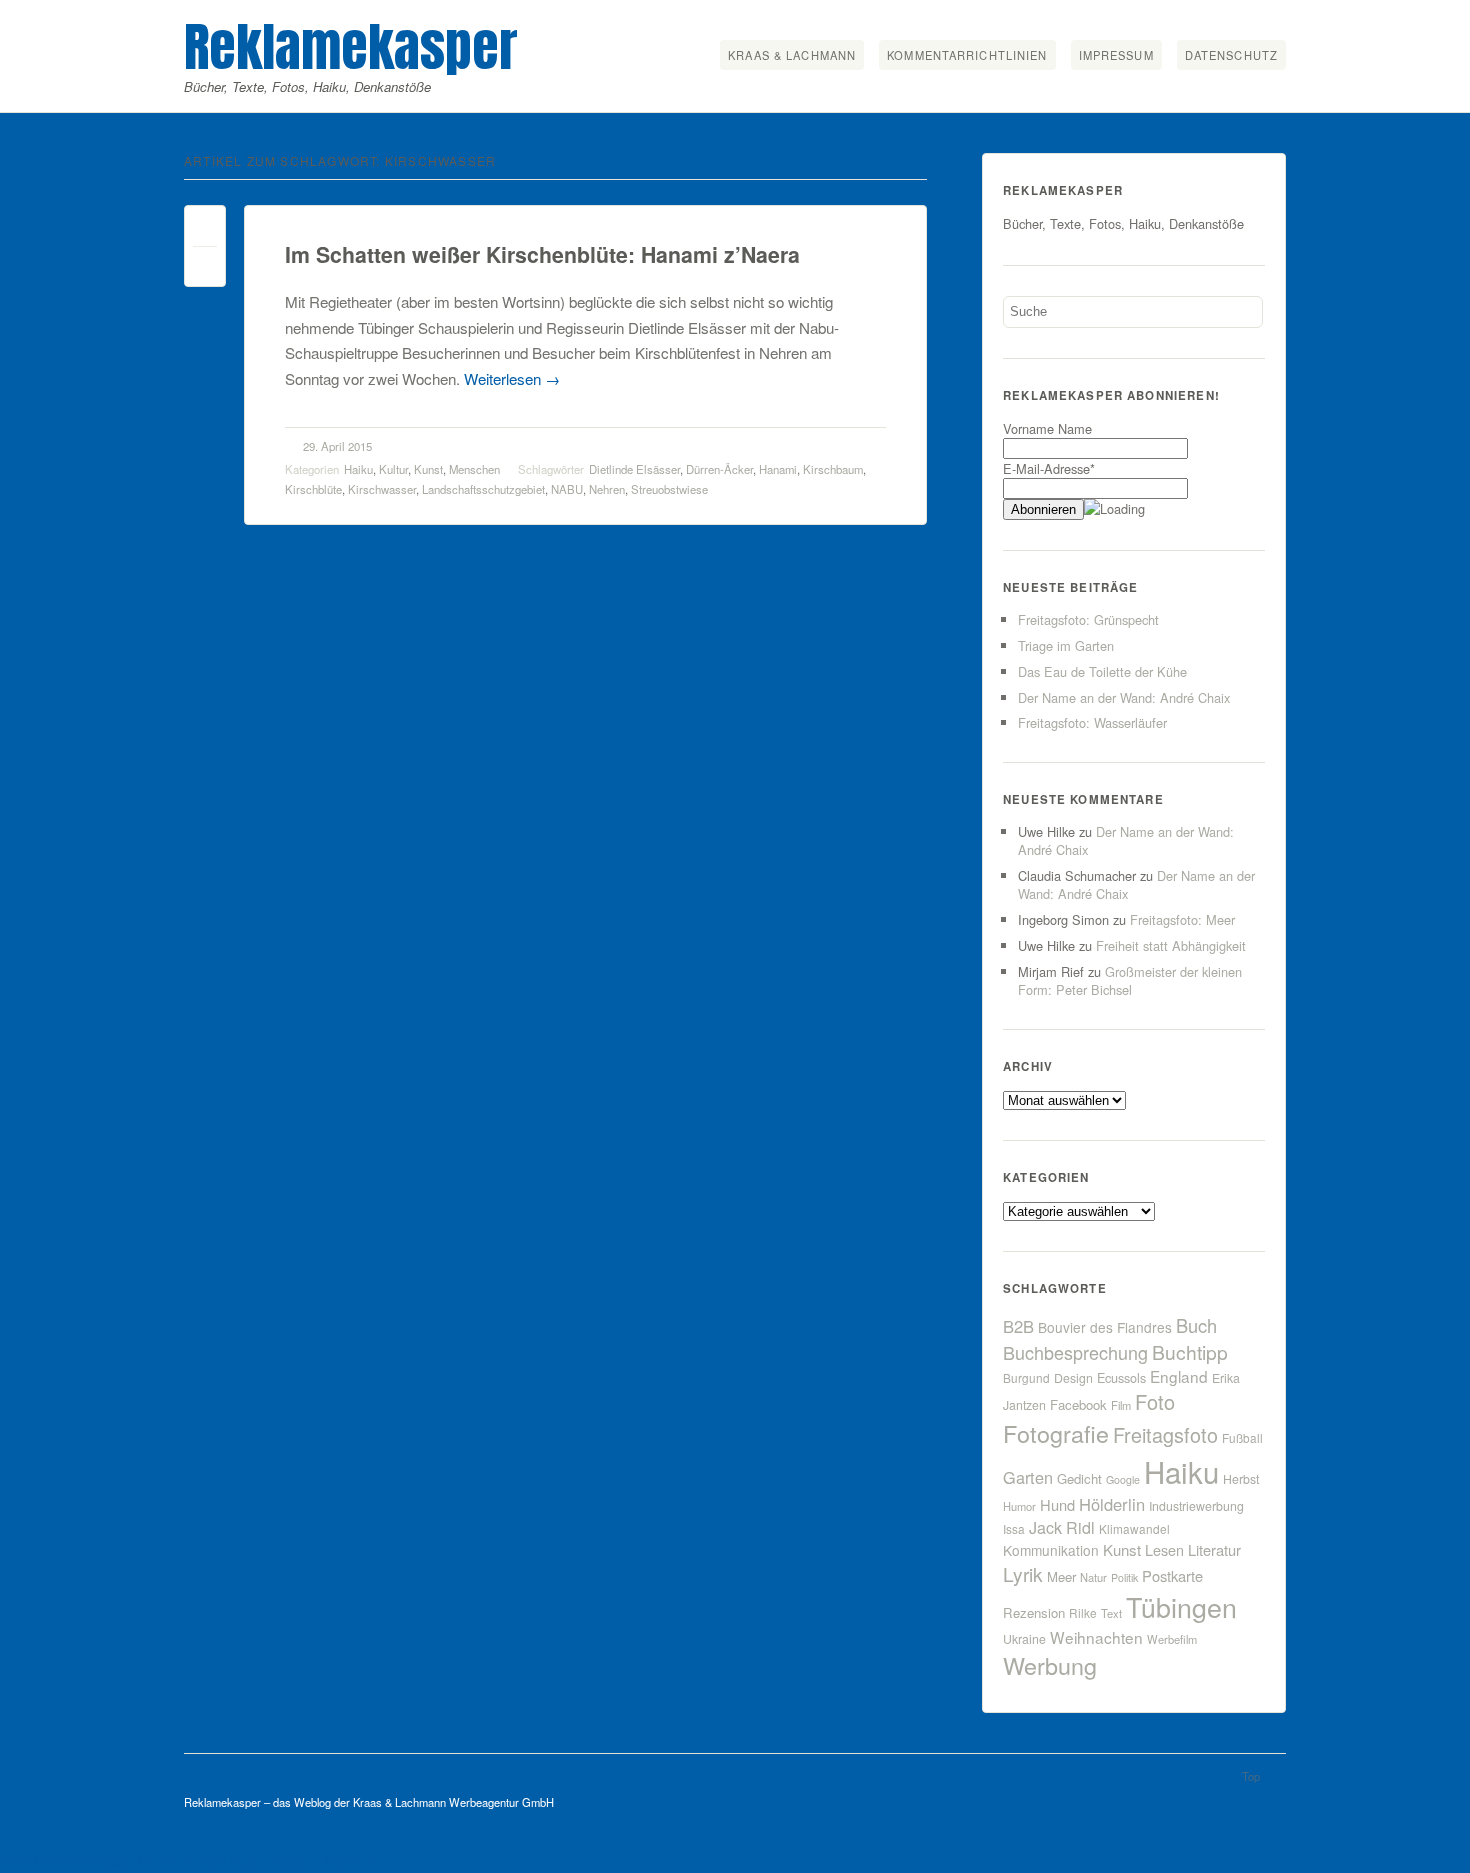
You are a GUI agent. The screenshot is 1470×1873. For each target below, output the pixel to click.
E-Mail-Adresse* (1049, 468)
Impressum (1116, 55)
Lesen (1164, 1549)
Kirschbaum (833, 469)
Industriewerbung (1196, 1506)
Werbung (1050, 1665)
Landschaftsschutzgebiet (483, 489)
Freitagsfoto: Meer (1182, 919)
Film (1121, 1405)
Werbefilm (1172, 1639)
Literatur (1214, 1549)
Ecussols (1121, 1377)
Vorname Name (1047, 428)
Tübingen (1181, 1606)
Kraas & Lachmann (792, 55)
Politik (1124, 1577)
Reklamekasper (351, 46)
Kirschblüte (313, 489)
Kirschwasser (382, 489)
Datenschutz (1231, 55)
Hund (1057, 1504)
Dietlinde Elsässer (634, 469)
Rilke (1083, 1612)
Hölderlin (1112, 1504)
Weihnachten (1096, 1637)
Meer (1061, 1576)
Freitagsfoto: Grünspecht (1088, 619)
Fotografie (1056, 1433)
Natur (1093, 1577)
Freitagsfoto (1165, 1434)
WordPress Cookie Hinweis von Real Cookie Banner (187, 1861)
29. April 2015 (337, 446)
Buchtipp (1190, 1351)
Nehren (607, 489)
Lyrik (1023, 1573)
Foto (1155, 1401)
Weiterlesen (512, 378)
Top (1251, 1776)
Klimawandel (1134, 1528)
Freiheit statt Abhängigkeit (1171, 945)
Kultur (393, 469)
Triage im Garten (1066, 645)
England (1179, 1376)
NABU (567, 489)
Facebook (1078, 1404)
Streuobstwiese (669, 489)
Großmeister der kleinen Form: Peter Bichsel (1130, 980)
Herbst (1241, 1479)
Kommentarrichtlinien (967, 55)
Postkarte (1172, 1575)
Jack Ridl (1062, 1527)
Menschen (474, 469)
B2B (1018, 1326)
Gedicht (1079, 1478)
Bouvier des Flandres (1105, 1327)
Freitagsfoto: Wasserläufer (1092, 722)
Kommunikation (1051, 1550)
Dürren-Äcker (719, 469)
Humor (1019, 1506)
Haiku (358, 469)
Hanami (778, 469)
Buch (1196, 1325)
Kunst (428, 469)
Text (1111, 1613)
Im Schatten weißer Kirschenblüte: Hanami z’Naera (542, 254)
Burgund (1026, 1377)
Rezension (1034, 1612)
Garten (1028, 1477)
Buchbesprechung (1075, 1352)
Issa (1014, 1528)
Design (1073, 1378)
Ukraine (1024, 1639)
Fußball (1242, 1437)
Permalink (205, 230)
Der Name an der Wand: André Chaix (1124, 697)
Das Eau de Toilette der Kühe (1102, 671)
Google (1123, 1479)
